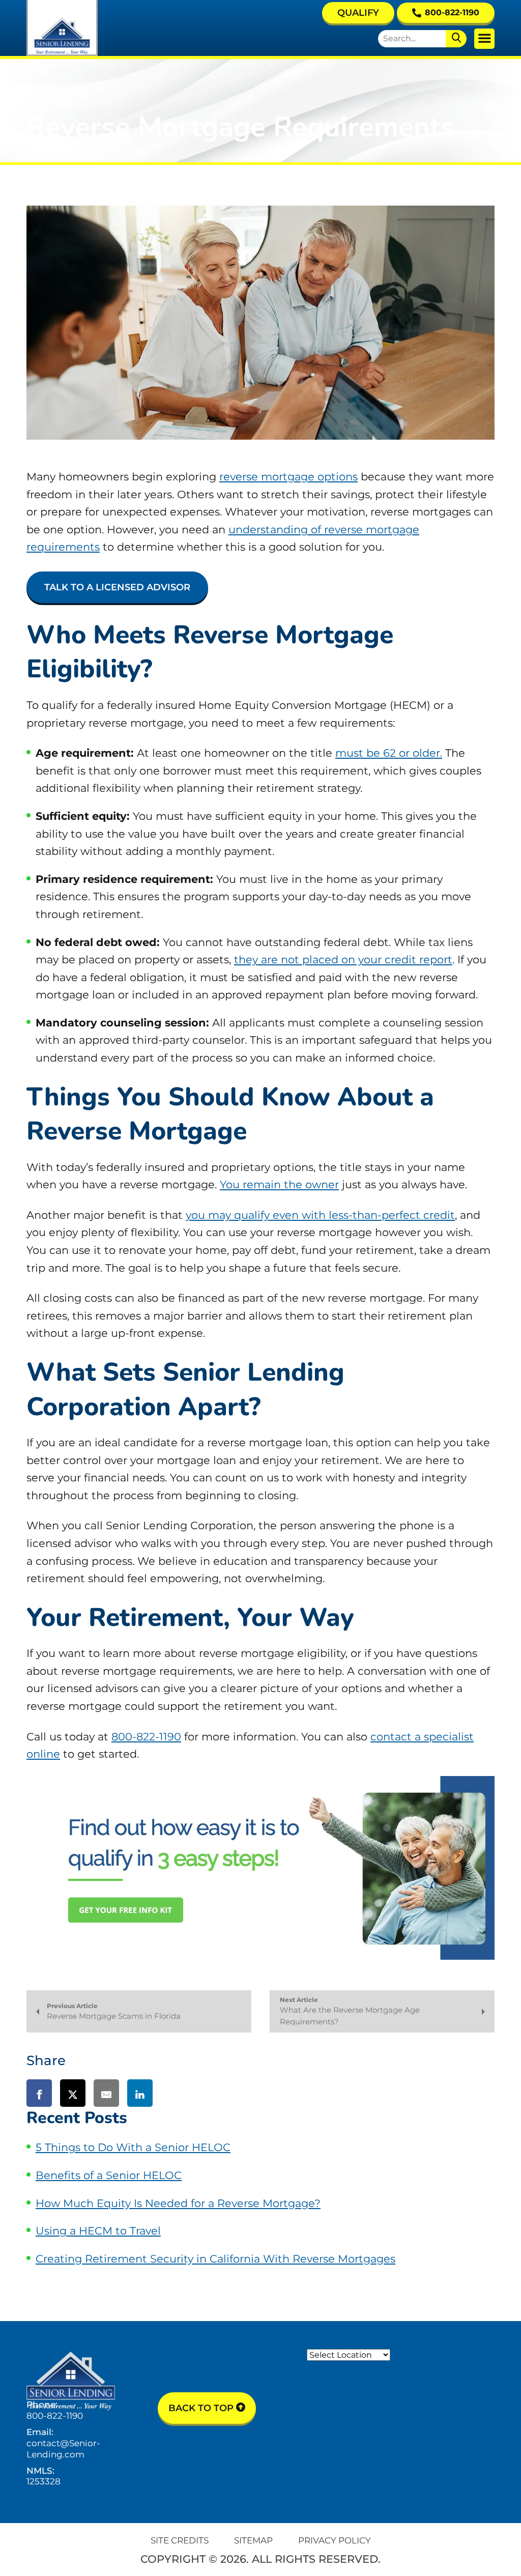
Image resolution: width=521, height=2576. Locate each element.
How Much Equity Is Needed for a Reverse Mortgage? (178, 2203)
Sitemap (253, 2540)
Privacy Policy (335, 2540)
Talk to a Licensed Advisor (117, 587)
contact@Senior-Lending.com (63, 2449)
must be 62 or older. (389, 753)
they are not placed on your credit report (343, 960)
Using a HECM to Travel (98, 2231)
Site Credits (180, 2540)
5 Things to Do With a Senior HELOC (133, 2147)
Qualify (358, 13)
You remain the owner (279, 1184)
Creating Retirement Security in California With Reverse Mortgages (215, 2259)
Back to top (202, 2408)
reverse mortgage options (288, 477)
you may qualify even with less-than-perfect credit (320, 1215)
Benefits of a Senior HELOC (109, 2175)
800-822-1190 (452, 12)
